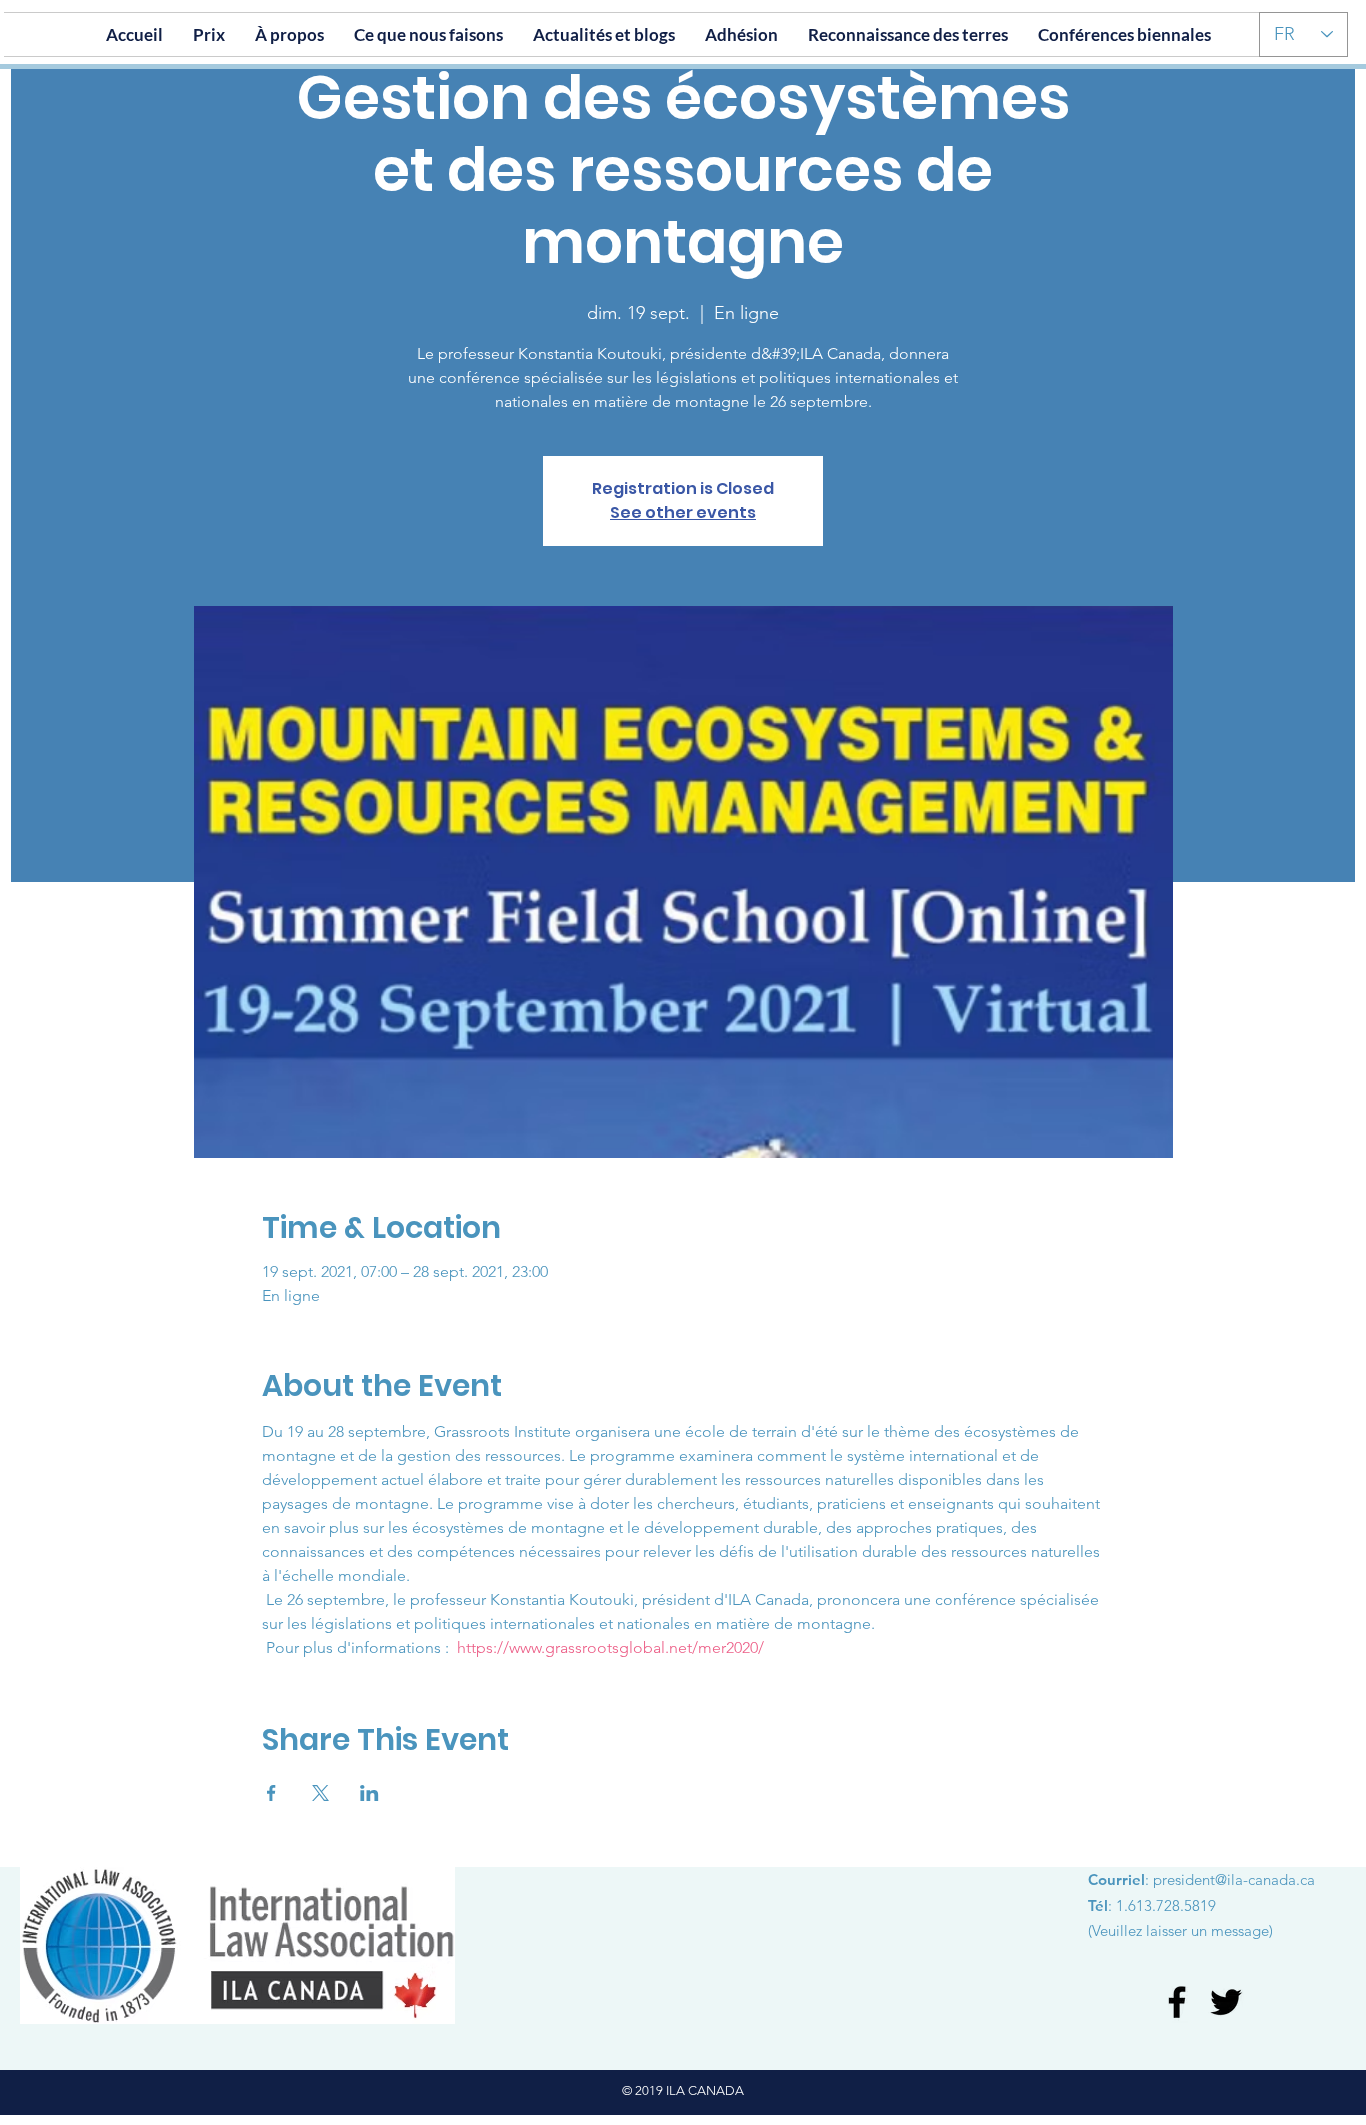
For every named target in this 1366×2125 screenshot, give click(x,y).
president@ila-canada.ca (1234, 1879)
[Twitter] (1226, 2002)
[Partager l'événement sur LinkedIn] (369, 1793)
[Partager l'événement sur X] (320, 1793)
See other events (683, 512)
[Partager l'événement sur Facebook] (271, 1793)
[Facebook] (1177, 2002)
